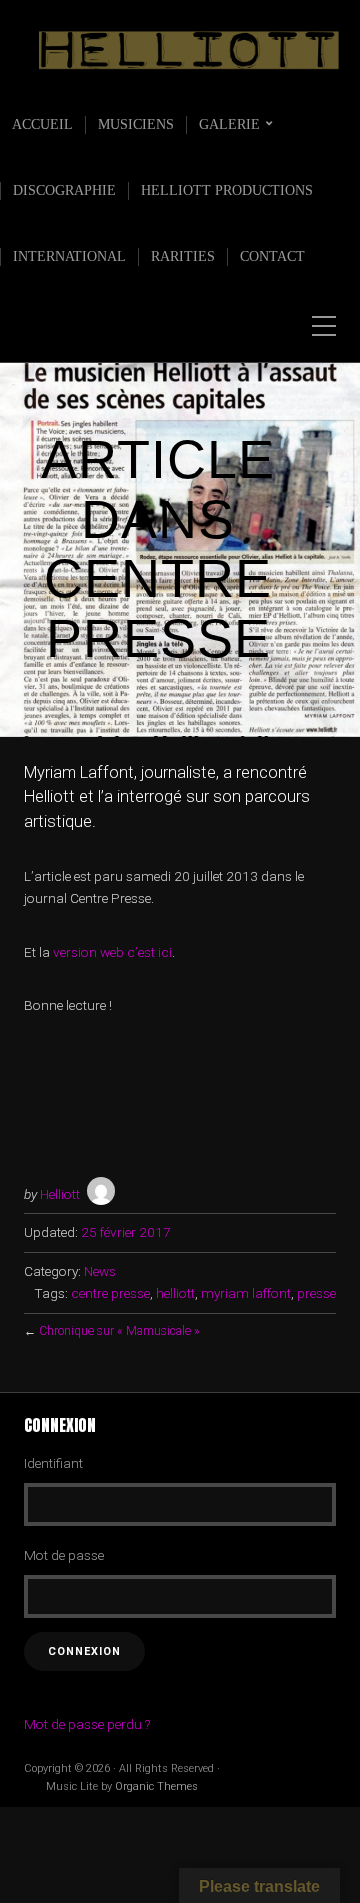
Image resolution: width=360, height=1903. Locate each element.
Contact (272, 256)
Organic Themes (156, 1786)
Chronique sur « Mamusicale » (119, 1331)
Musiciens (136, 124)
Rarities (183, 256)
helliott (175, 1293)
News (100, 1271)
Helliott (60, 1194)
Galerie (229, 124)
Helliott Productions (227, 190)
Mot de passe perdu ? (87, 1724)
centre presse (110, 1293)
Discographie (64, 190)
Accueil (42, 124)
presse (316, 1293)
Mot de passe (64, 1555)
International (69, 256)
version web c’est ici (112, 952)
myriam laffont (246, 1293)
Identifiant (53, 1463)
